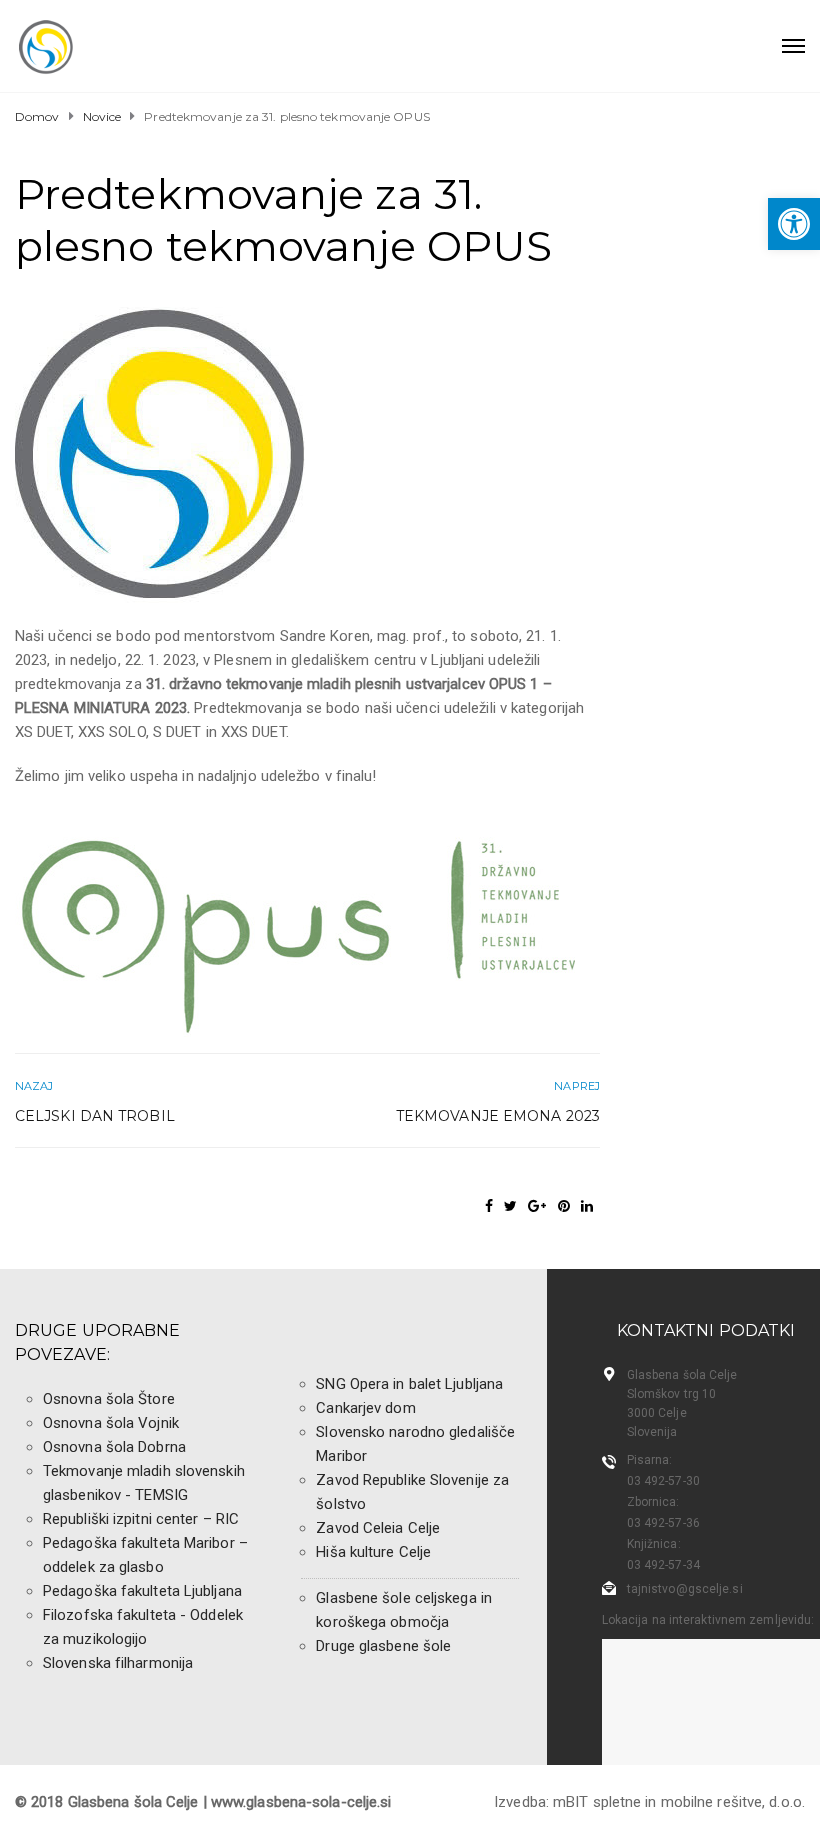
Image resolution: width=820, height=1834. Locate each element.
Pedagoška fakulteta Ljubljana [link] (142, 1591)
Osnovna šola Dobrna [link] (114, 1447)
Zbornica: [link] (653, 1502)
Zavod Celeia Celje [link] (378, 1528)
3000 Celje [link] (657, 1413)
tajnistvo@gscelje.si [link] (685, 1589)
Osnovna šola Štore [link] (109, 1399)
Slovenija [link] (652, 1432)
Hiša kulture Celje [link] (373, 1552)
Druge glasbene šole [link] (383, 1646)
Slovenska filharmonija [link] (118, 1663)
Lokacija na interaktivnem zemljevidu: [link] (708, 1620)
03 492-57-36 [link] (663, 1523)
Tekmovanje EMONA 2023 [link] (498, 1116)
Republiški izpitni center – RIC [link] (141, 1519)
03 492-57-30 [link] (663, 1481)
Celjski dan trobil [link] (95, 1116)
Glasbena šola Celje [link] (682, 1375)
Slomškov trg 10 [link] (672, 1394)
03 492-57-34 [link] (663, 1565)
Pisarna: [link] (650, 1460)
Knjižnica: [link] (654, 1544)
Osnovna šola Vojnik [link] (111, 1423)
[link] (794, 224)
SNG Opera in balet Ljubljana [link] (409, 1384)
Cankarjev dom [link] (365, 1408)
